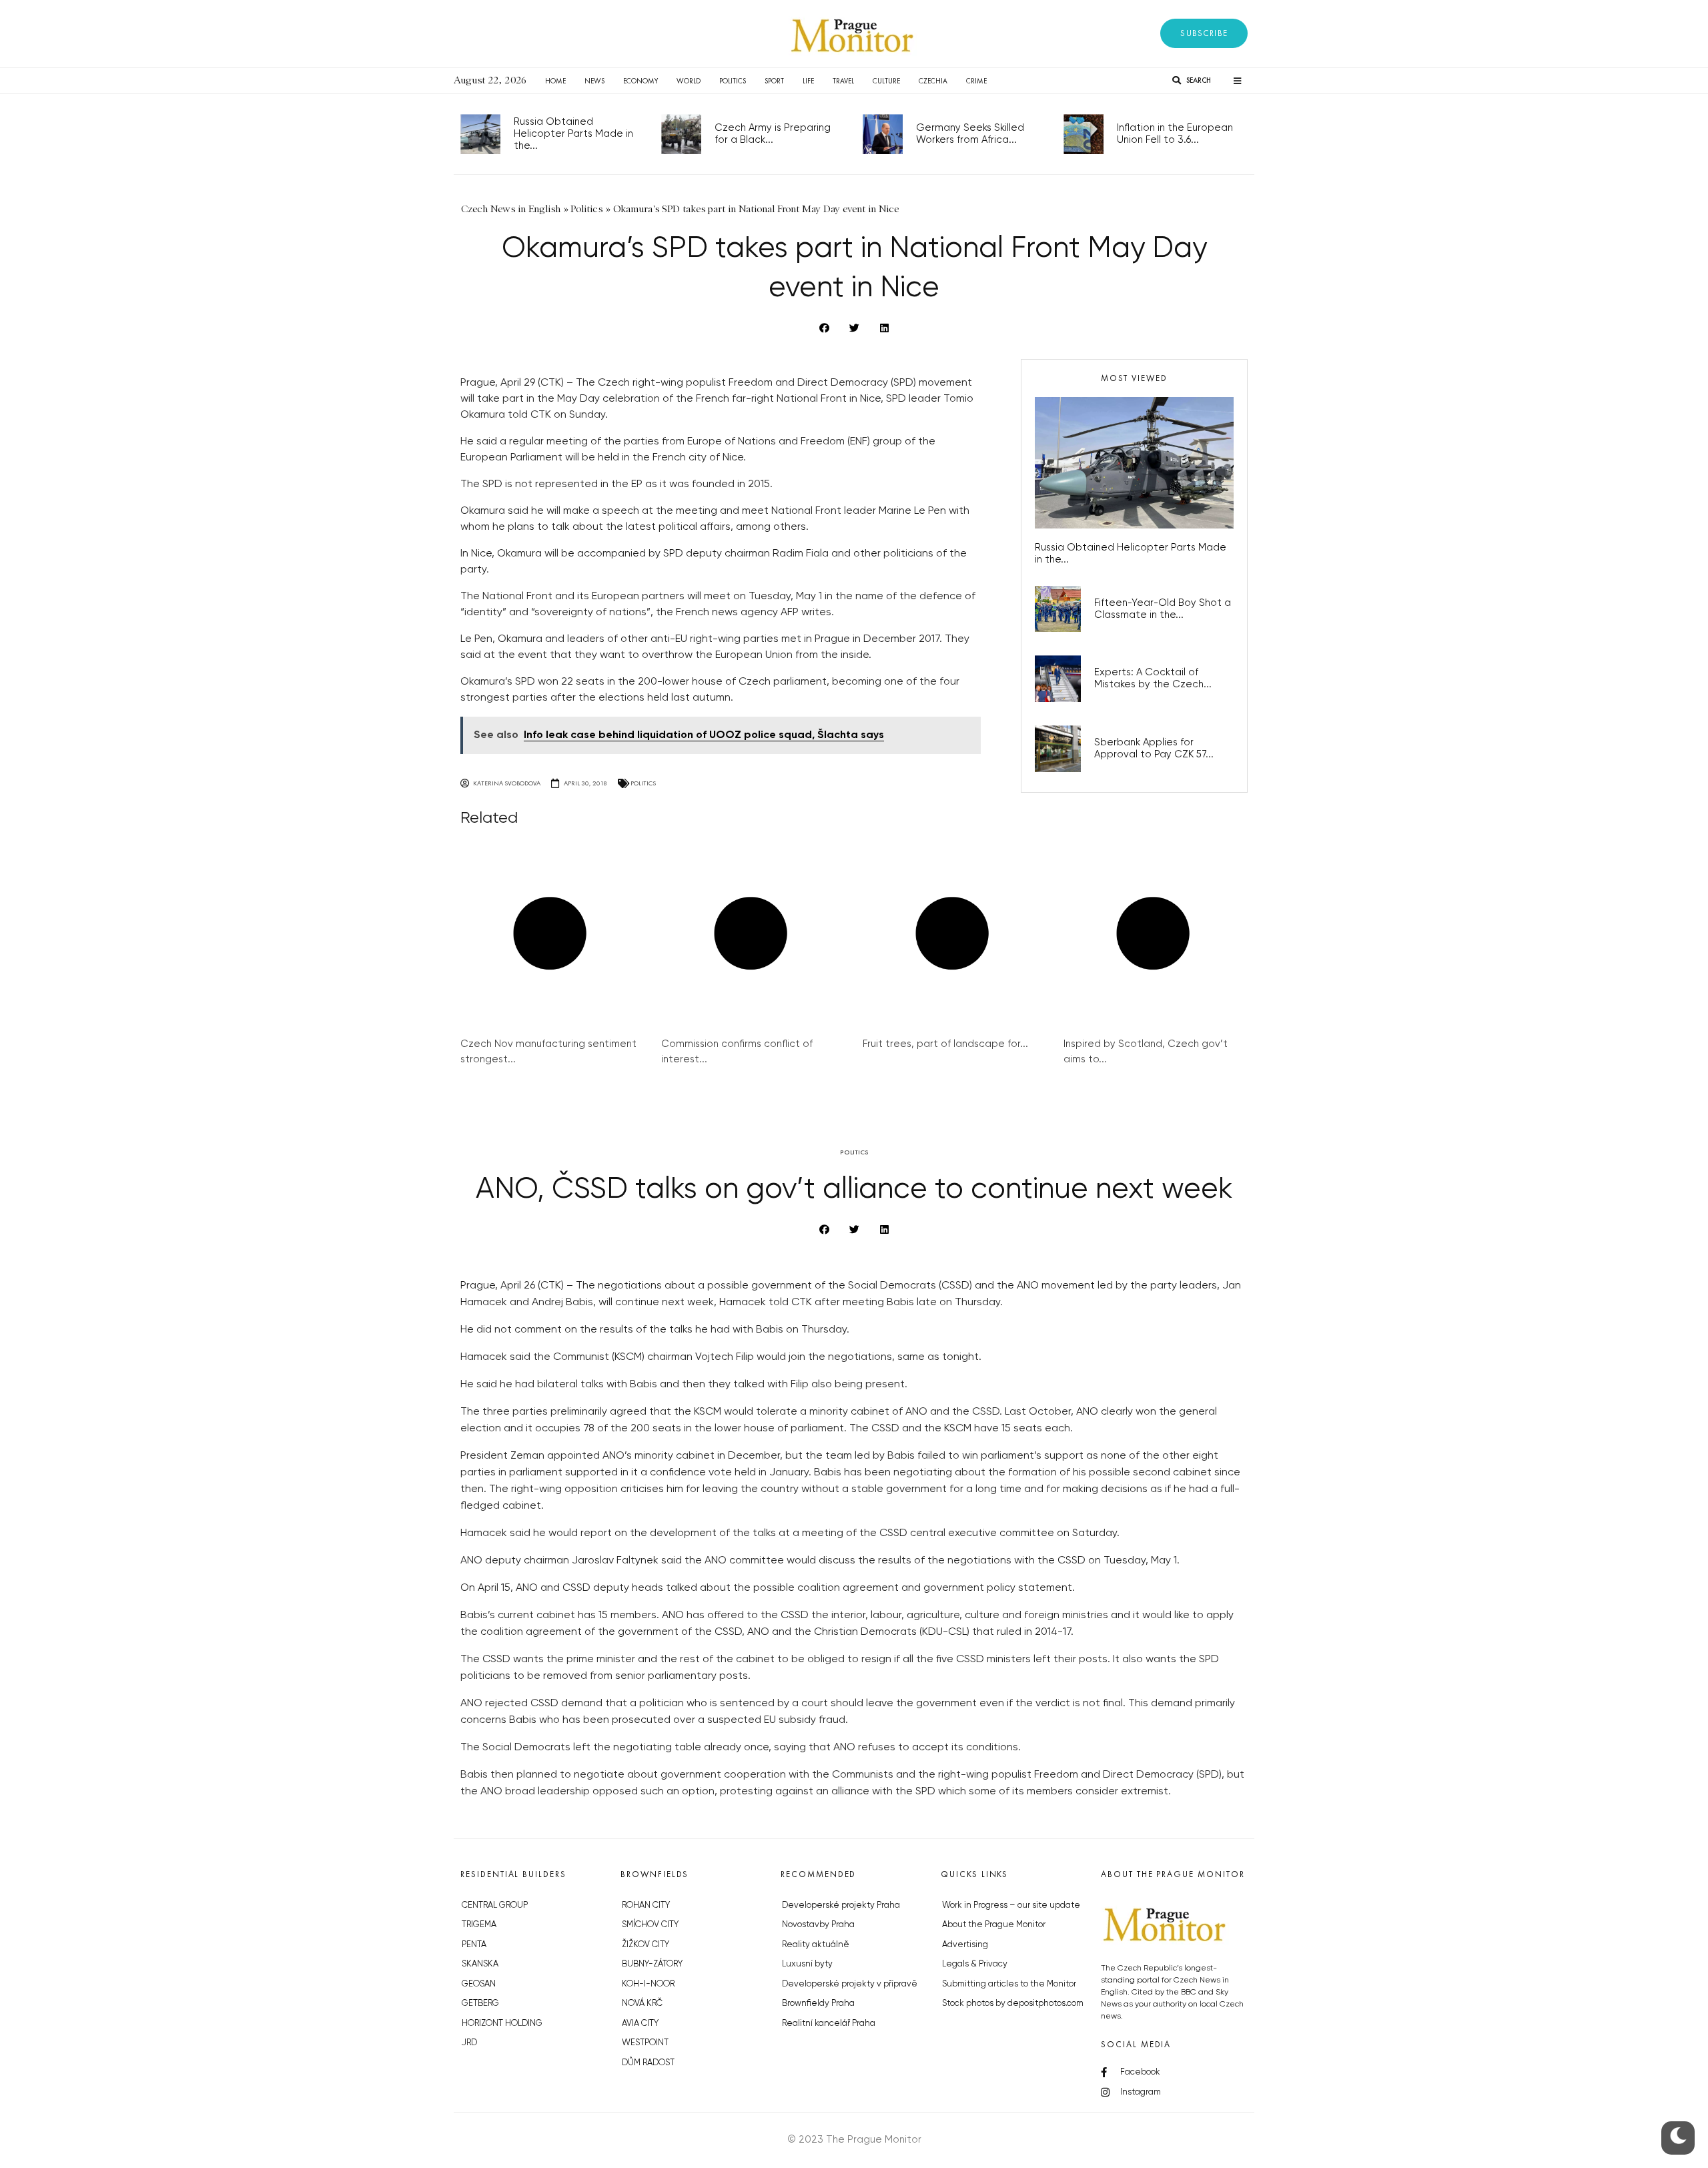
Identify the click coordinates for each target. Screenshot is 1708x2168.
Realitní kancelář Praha (829, 2024)
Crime (976, 81)
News (594, 81)
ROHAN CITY (646, 1905)
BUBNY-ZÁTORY (652, 1964)
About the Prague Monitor (994, 1925)
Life (808, 81)
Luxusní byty (807, 1964)
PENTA (474, 1945)
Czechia (933, 81)
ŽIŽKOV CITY (646, 1945)
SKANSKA (480, 1964)
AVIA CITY (640, 2024)
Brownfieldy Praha (818, 2004)
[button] (1204, 33)
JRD (469, 2043)
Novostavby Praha (818, 1925)
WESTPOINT (645, 2043)
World (689, 81)
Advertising (965, 1945)
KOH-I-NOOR (648, 1984)
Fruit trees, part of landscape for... (945, 1044)
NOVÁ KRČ (642, 2004)
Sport (774, 81)
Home (555, 81)
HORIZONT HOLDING (502, 2024)
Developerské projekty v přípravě (850, 1984)
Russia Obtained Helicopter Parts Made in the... (573, 134)
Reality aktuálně (816, 1945)
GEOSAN (479, 1984)
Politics (733, 81)
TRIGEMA (479, 1925)
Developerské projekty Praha (841, 1905)
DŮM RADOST (648, 2063)
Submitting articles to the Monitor (1009, 1984)
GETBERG (480, 2004)
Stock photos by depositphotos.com (1013, 2004)
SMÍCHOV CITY (650, 1925)
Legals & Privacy (975, 1964)
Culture (886, 81)
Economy (640, 81)
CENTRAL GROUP (495, 1905)
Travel (843, 81)
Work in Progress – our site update (1011, 1905)
